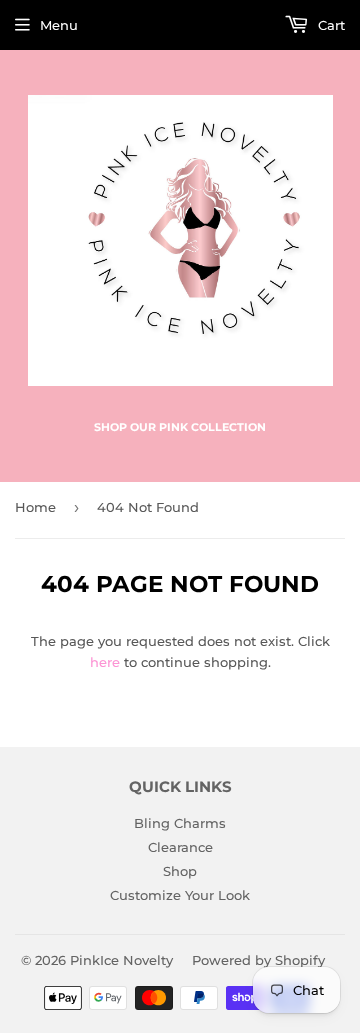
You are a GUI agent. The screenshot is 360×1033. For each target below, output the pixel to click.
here (105, 662)
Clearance (180, 847)
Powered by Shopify (258, 960)
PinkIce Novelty (121, 960)
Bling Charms (180, 823)
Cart (329, 25)
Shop (180, 871)
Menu (59, 25)
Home (35, 507)
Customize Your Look (180, 895)
